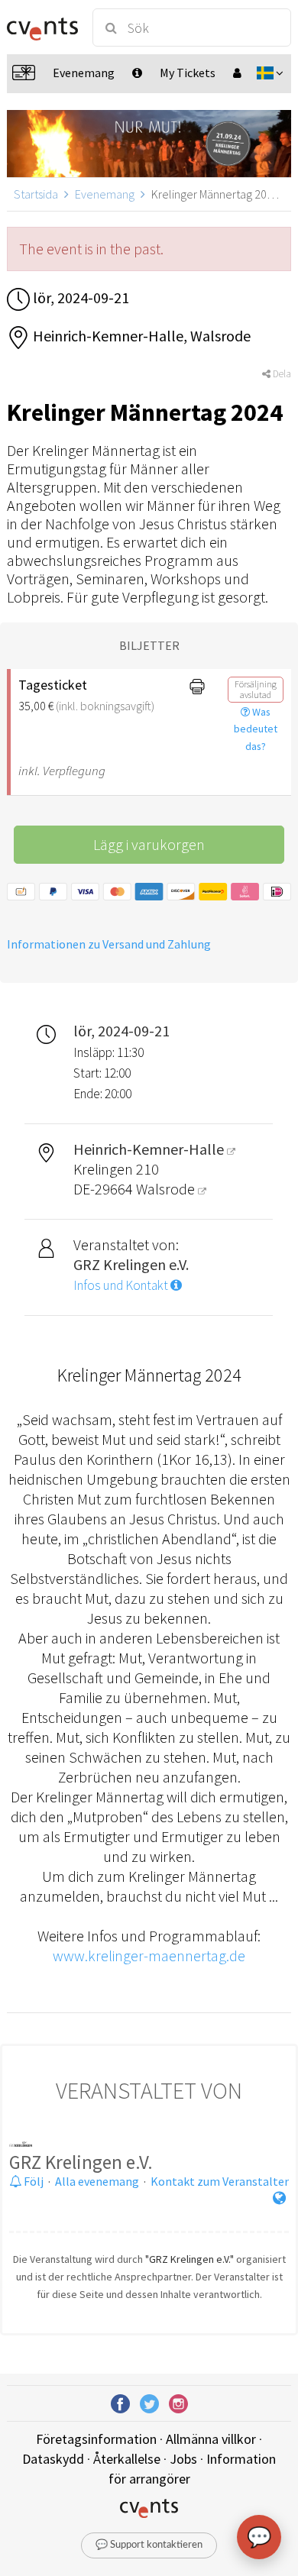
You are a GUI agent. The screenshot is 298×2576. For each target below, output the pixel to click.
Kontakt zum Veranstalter (220, 2181)
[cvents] (42, 27)
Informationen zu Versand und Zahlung (109, 944)
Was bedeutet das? (256, 729)
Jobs (183, 2459)
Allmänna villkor (211, 2439)
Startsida (36, 194)
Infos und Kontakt (122, 1285)
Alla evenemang (97, 2181)
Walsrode (167, 1189)
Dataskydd (53, 2459)
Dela (281, 374)
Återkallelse (127, 2459)
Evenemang (105, 194)
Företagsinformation (96, 2439)
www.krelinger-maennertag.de (149, 1955)
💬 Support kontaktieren (149, 2545)
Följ (32, 2181)
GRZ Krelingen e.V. (81, 2162)
